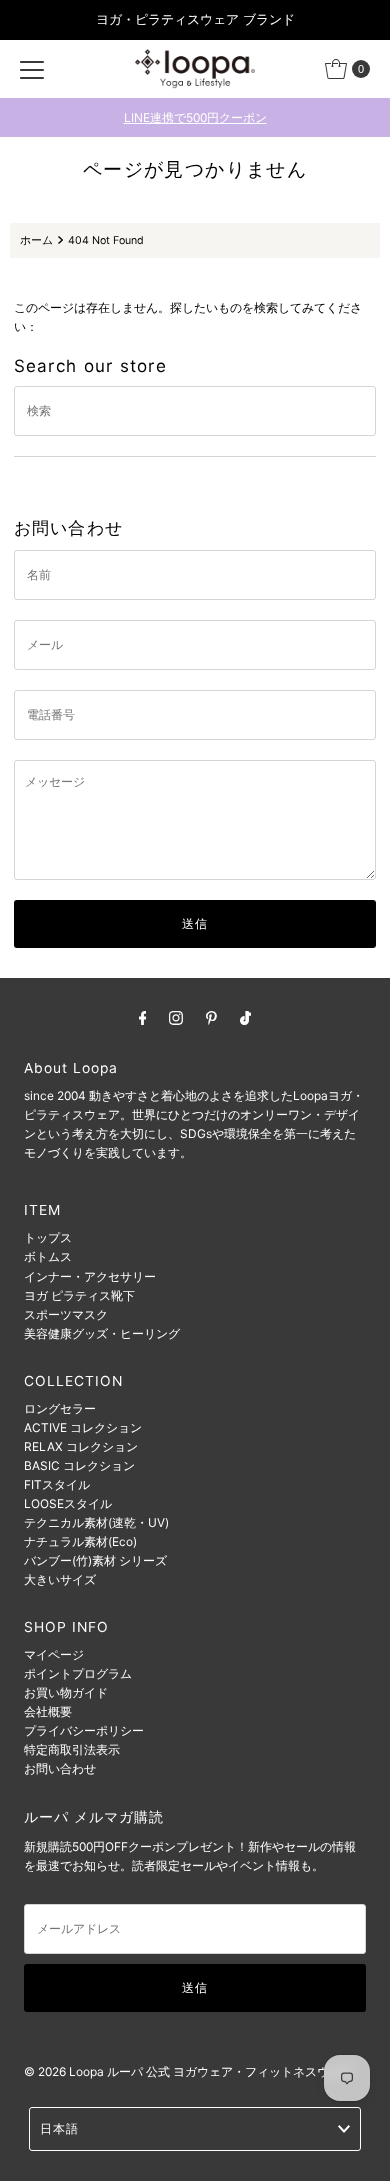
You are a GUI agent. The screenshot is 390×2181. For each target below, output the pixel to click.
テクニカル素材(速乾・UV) (96, 1522)
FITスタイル (57, 1484)
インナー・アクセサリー (90, 1276)
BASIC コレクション (79, 1465)
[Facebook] (143, 1017)
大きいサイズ (60, 1579)
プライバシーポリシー (84, 1730)
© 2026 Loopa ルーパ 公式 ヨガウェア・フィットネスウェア (190, 2071)
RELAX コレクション (81, 1446)
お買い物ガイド (66, 1692)
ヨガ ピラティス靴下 (79, 1295)
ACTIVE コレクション (83, 1427)
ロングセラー (60, 1408)
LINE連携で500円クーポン (195, 117)
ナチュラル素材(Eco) (80, 1541)
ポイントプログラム (78, 1673)
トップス (48, 1237)
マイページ (54, 1654)
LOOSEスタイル (68, 1503)
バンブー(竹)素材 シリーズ (95, 1560)
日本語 (59, 2128)
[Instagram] (176, 1017)
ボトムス (48, 1256)
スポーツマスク (66, 1314)
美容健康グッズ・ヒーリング (102, 1333)
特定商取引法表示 (72, 1749)
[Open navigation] (32, 69)
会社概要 (48, 1711)
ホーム (36, 240)
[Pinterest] (211, 1017)
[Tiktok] (245, 1017)
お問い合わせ (60, 1768)
